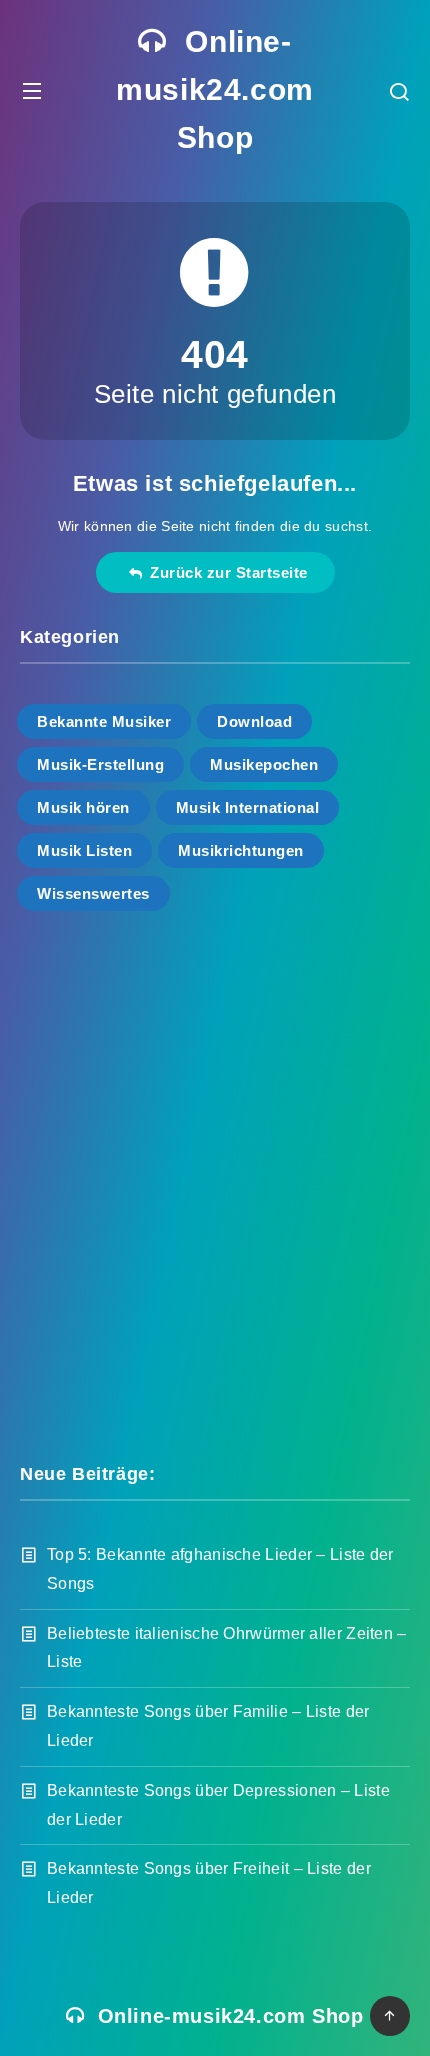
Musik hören (83, 807)
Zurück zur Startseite (224, 572)
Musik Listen (84, 850)
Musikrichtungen (241, 850)
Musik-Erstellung (100, 764)
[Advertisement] (215, 1185)
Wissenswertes (93, 893)
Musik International (248, 807)
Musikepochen (264, 764)
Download (254, 721)
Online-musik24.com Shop (215, 89)
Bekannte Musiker (104, 721)
